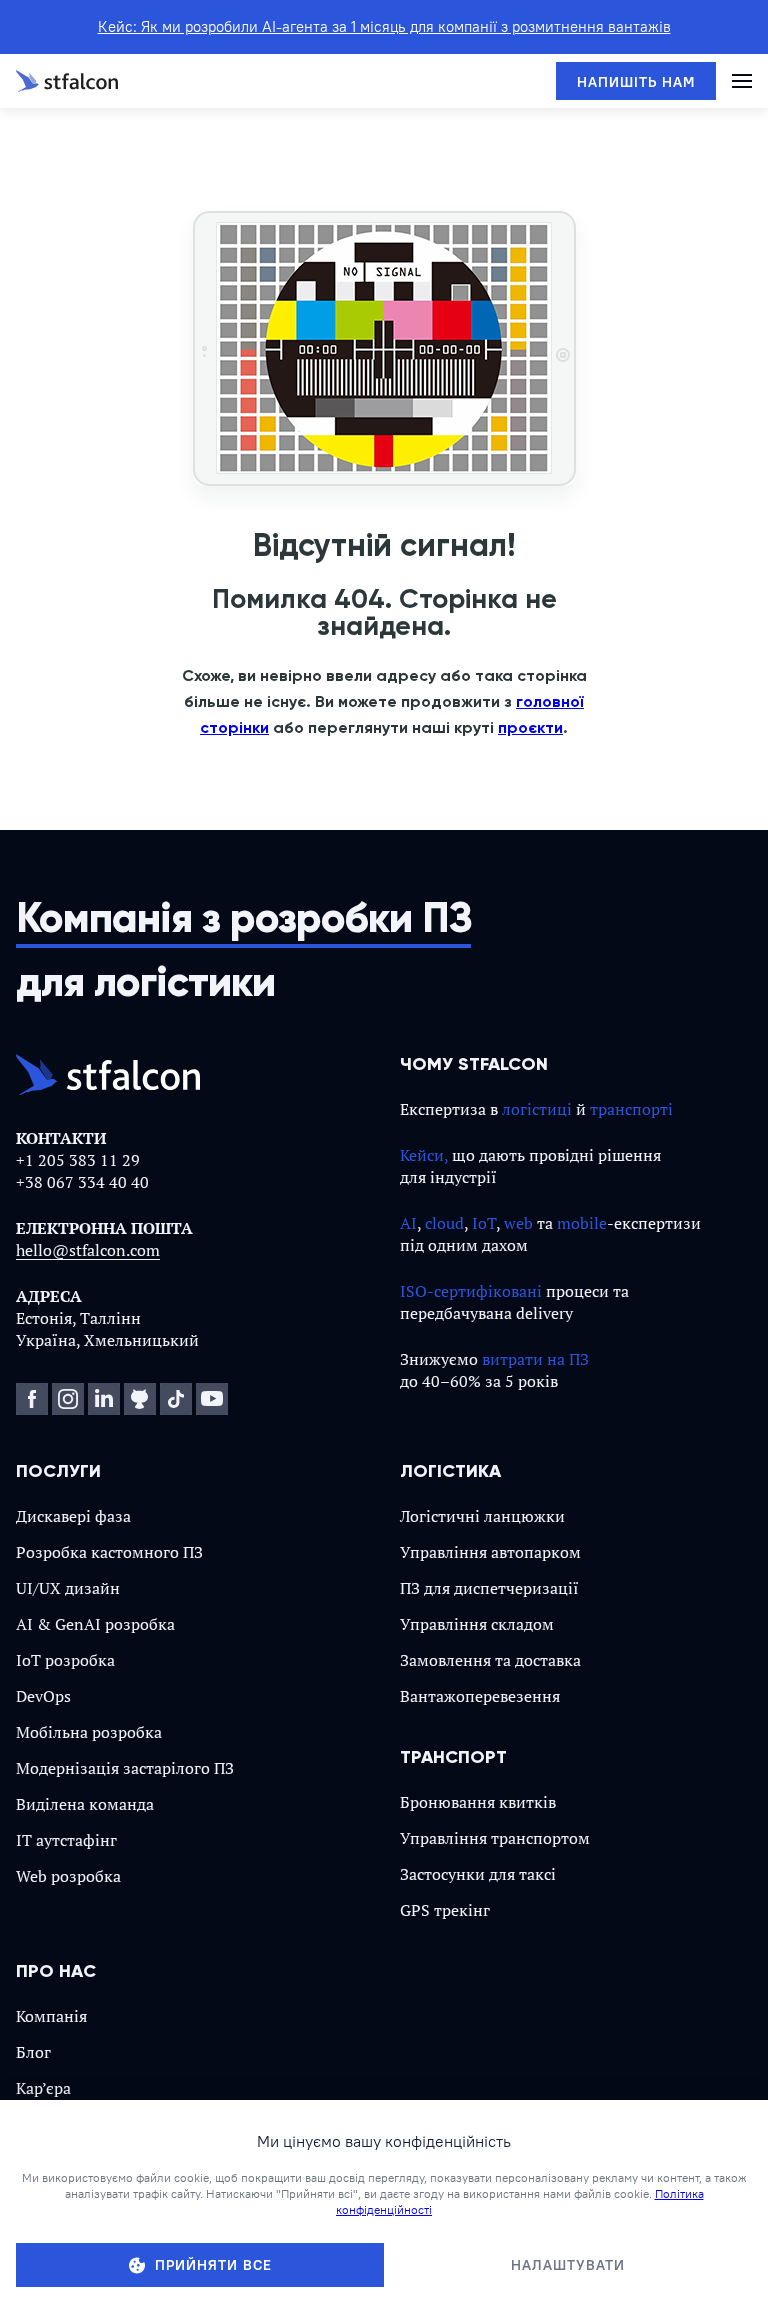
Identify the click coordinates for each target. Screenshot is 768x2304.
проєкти (530, 727)
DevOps (43, 1696)
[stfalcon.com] (67, 81)
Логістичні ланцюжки (482, 1516)
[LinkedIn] (104, 1399)
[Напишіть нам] (636, 81)
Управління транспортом (495, 1838)
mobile (582, 1223)
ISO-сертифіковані (471, 1291)
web (518, 1223)
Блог (33, 2052)
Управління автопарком (490, 1552)
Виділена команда (85, 1804)
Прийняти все (213, 2265)
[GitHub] (140, 1399)
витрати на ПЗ (535, 1359)
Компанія (51, 2016)
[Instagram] (68, 1399)
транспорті (631, 1109)
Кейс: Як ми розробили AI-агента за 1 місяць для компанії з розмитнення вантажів (384, 26)
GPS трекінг (445, 1910)
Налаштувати (568, 2265)
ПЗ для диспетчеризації (489, 1588)
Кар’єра (43, 2088)
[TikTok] (176, 1399)
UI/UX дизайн (68, 1588)
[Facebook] (32, 1399)
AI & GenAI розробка (95, 1624)
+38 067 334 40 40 (82, 1182)
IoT (484, 1223)
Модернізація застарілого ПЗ (125, 1768)
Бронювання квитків (478, 1802)
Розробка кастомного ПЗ (109, 1552)
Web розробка (68, 1876)
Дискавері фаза (73, 1516)
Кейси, (424, 1155)
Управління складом (477, 1624)
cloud (444, 1223)
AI (408, 1223)
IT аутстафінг (66, 1840)
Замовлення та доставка (490, 1660)
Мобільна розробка (89, 1732)
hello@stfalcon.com (88, 1250)
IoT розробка (65, 1660)
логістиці (537, 1109)
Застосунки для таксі (478, 1874)
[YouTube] (212, 1399)
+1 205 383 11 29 (78, 1160)
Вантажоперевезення (480, 1696)
